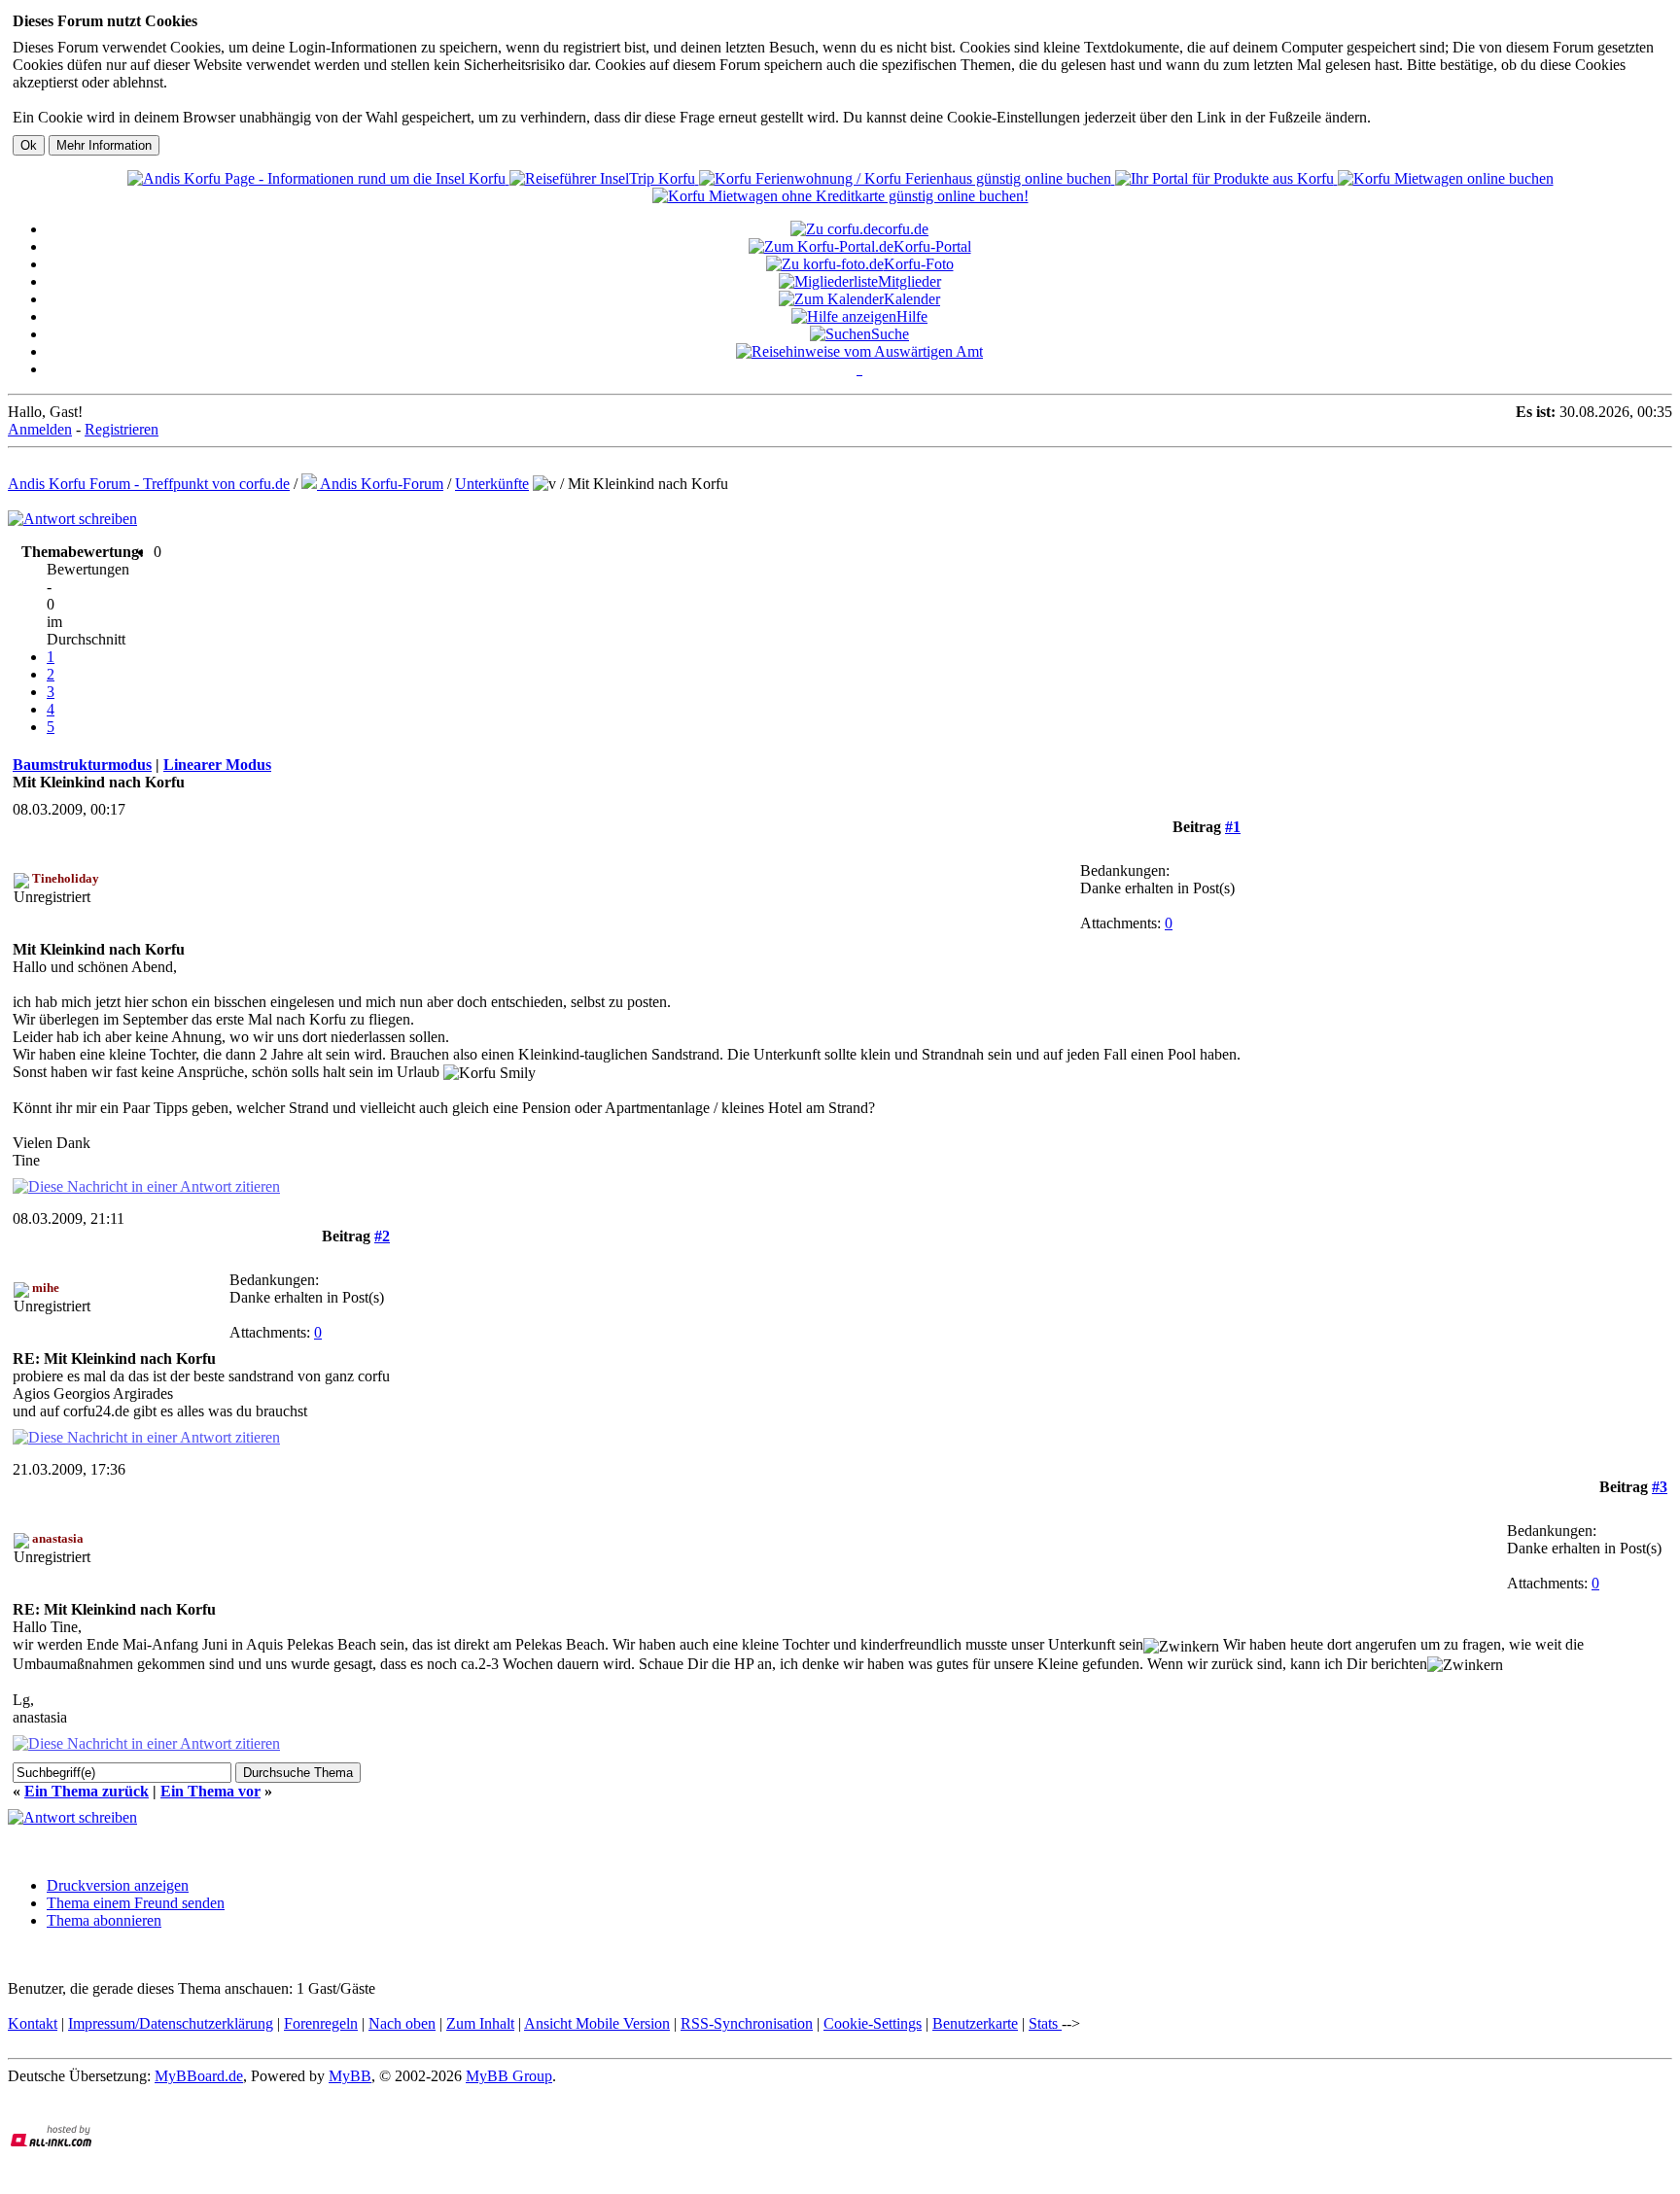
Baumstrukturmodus (82, 765)
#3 (1660, 1487)
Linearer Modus (217, 765)
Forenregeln (321, 2023)
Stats (1045, 2023)
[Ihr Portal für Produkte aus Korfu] (1226, 178)
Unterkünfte (492, 484)
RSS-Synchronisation (747, 2023)
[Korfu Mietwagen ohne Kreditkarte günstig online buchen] (840, 196)
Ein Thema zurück (87, 1791)
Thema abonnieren (104, 1920)
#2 (382, 1236)
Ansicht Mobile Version (597, 2023)
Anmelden (40, 429)
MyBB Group (509, 2076)
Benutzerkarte (975, 2023)
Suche (890, 334)
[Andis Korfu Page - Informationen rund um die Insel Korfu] (318, 178)
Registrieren (122, 429)
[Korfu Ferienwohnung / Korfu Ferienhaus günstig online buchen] (907, 178)
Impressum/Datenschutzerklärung (171, 2023)
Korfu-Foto (919, 264)
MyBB (350, 2076)
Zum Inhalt (480, 2023)
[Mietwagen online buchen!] (1446, 178)
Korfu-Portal (932, 246)
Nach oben (402, 2023)
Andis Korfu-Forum (380, 484)
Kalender (912, 299)
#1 (1233, 827)
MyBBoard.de (199, 2076)
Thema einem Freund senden (136, 1903)
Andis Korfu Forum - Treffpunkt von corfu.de (149, 484)
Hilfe (912, 316)
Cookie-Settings (873, 2023)
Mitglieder (910, 281)
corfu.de (903, 229)
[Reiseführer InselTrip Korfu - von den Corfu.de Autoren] (604, 178)
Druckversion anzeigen (118, 1885)
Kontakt (33, 2023)
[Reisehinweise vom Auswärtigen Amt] (859, 351)
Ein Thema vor (210, 1791)
